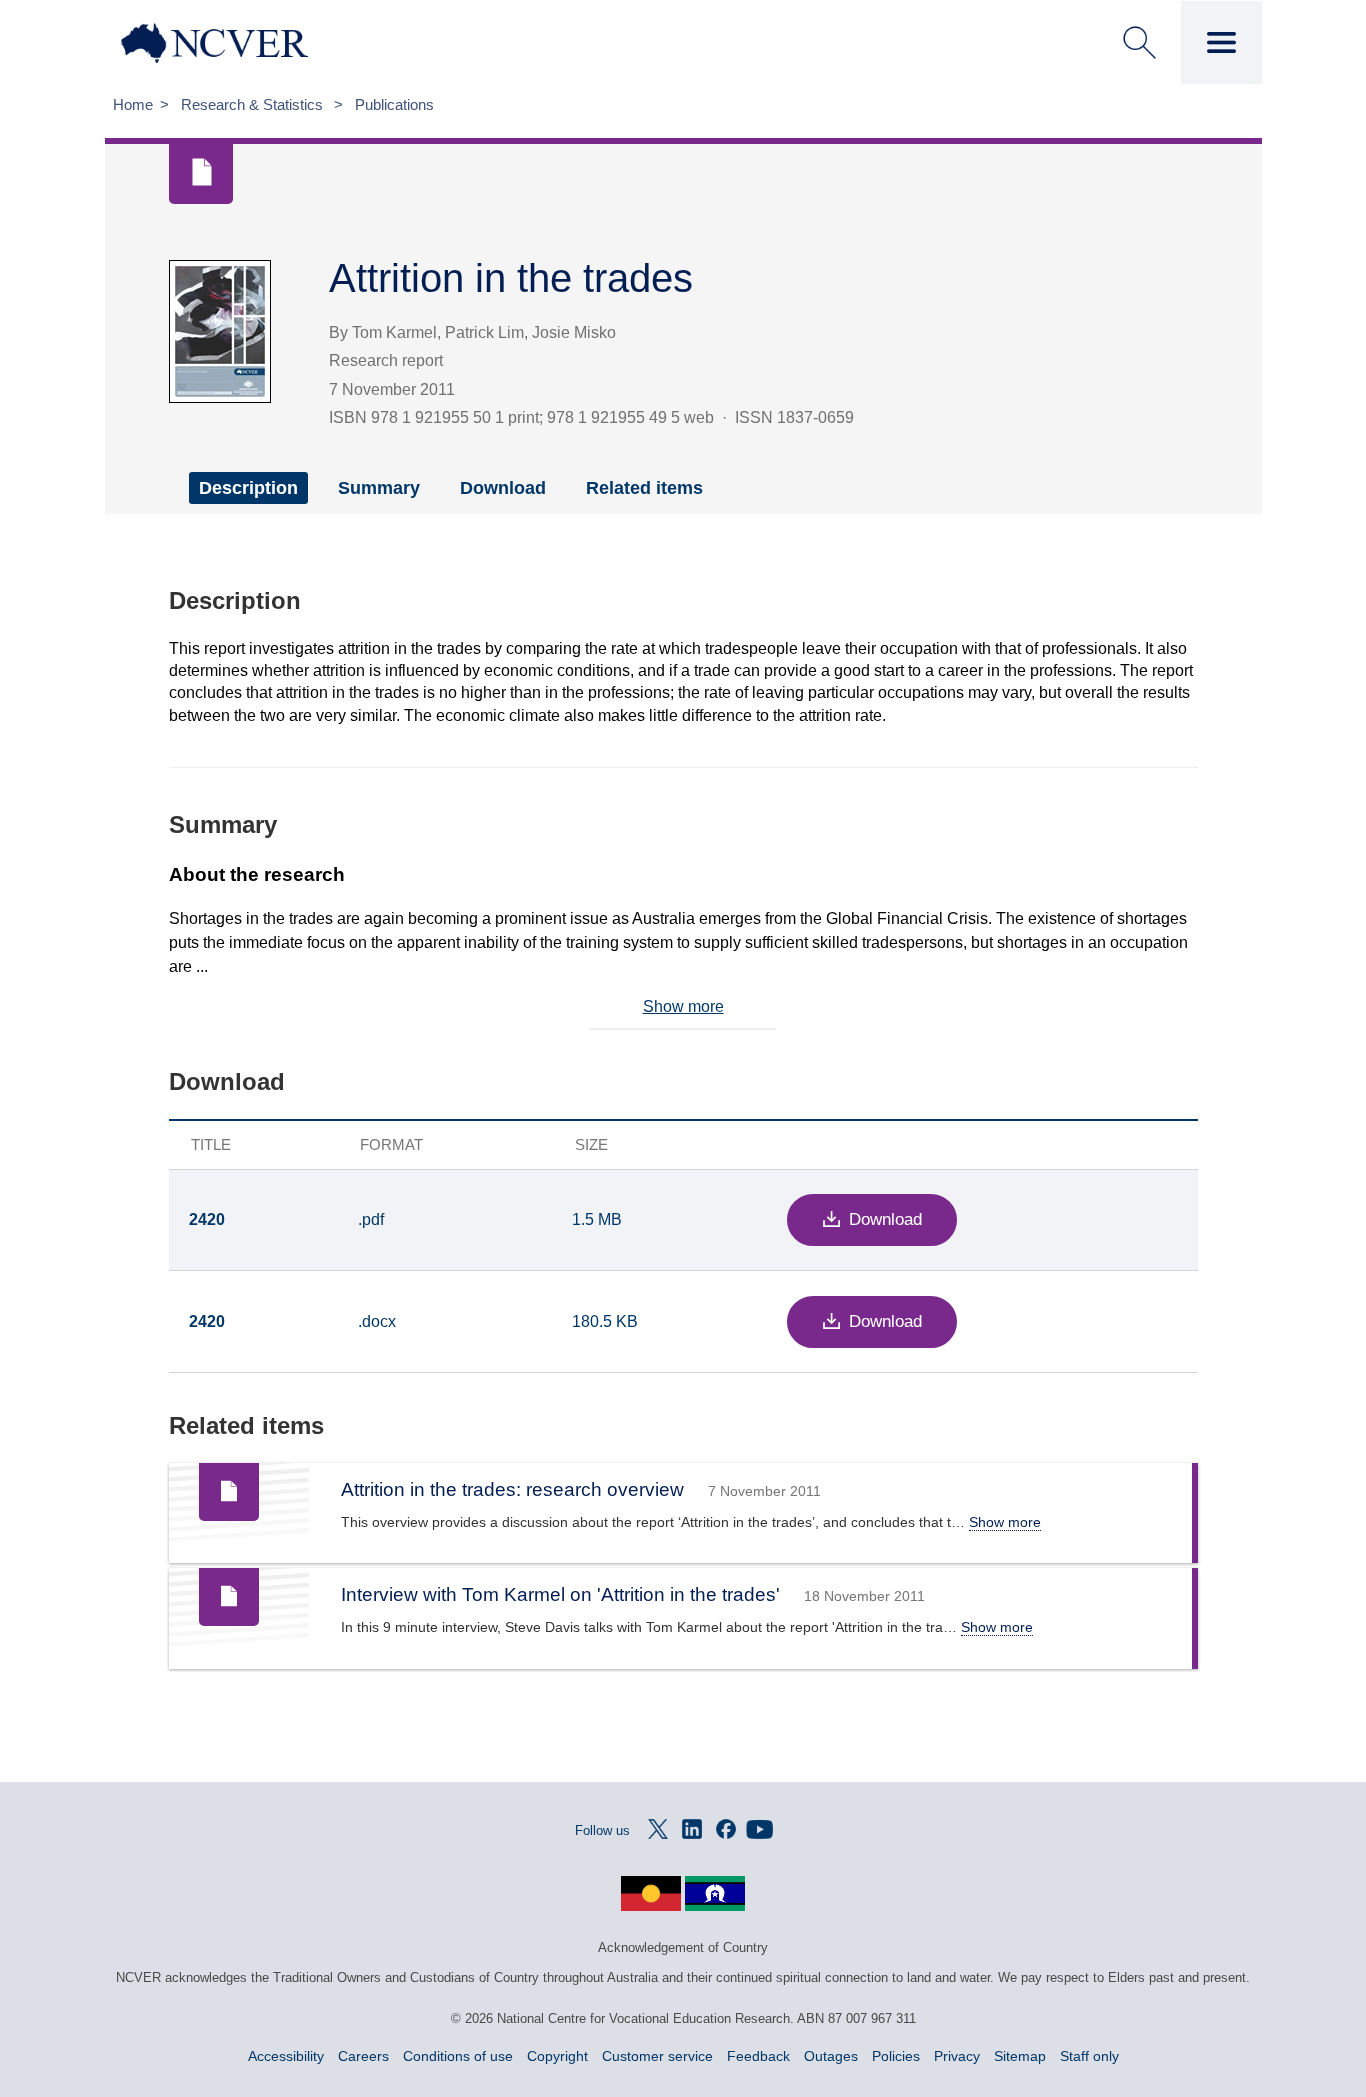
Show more (683, 1006)
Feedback (758, 2056)
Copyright (557, 2056)
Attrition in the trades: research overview (512, 1489)
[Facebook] (726, 1829)
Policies (896, 2056)
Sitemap (1020, 2056)
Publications (394, 104)
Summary (379, 488)
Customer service (657, 2056)
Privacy (957, 2056)
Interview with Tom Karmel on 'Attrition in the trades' (560, 1594)
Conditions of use (458, 2056)
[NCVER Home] (251, 43)
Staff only (1089, 2056)
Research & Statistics (254, 104)
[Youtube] (760, 1829)
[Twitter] (658, 1829)
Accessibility (286, 2056)
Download (503, 488)
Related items (644, 488)
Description (248, 488)
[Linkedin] (692, 1829)
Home (133, 104)
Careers (363, 2056)
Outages (831, 2056)
